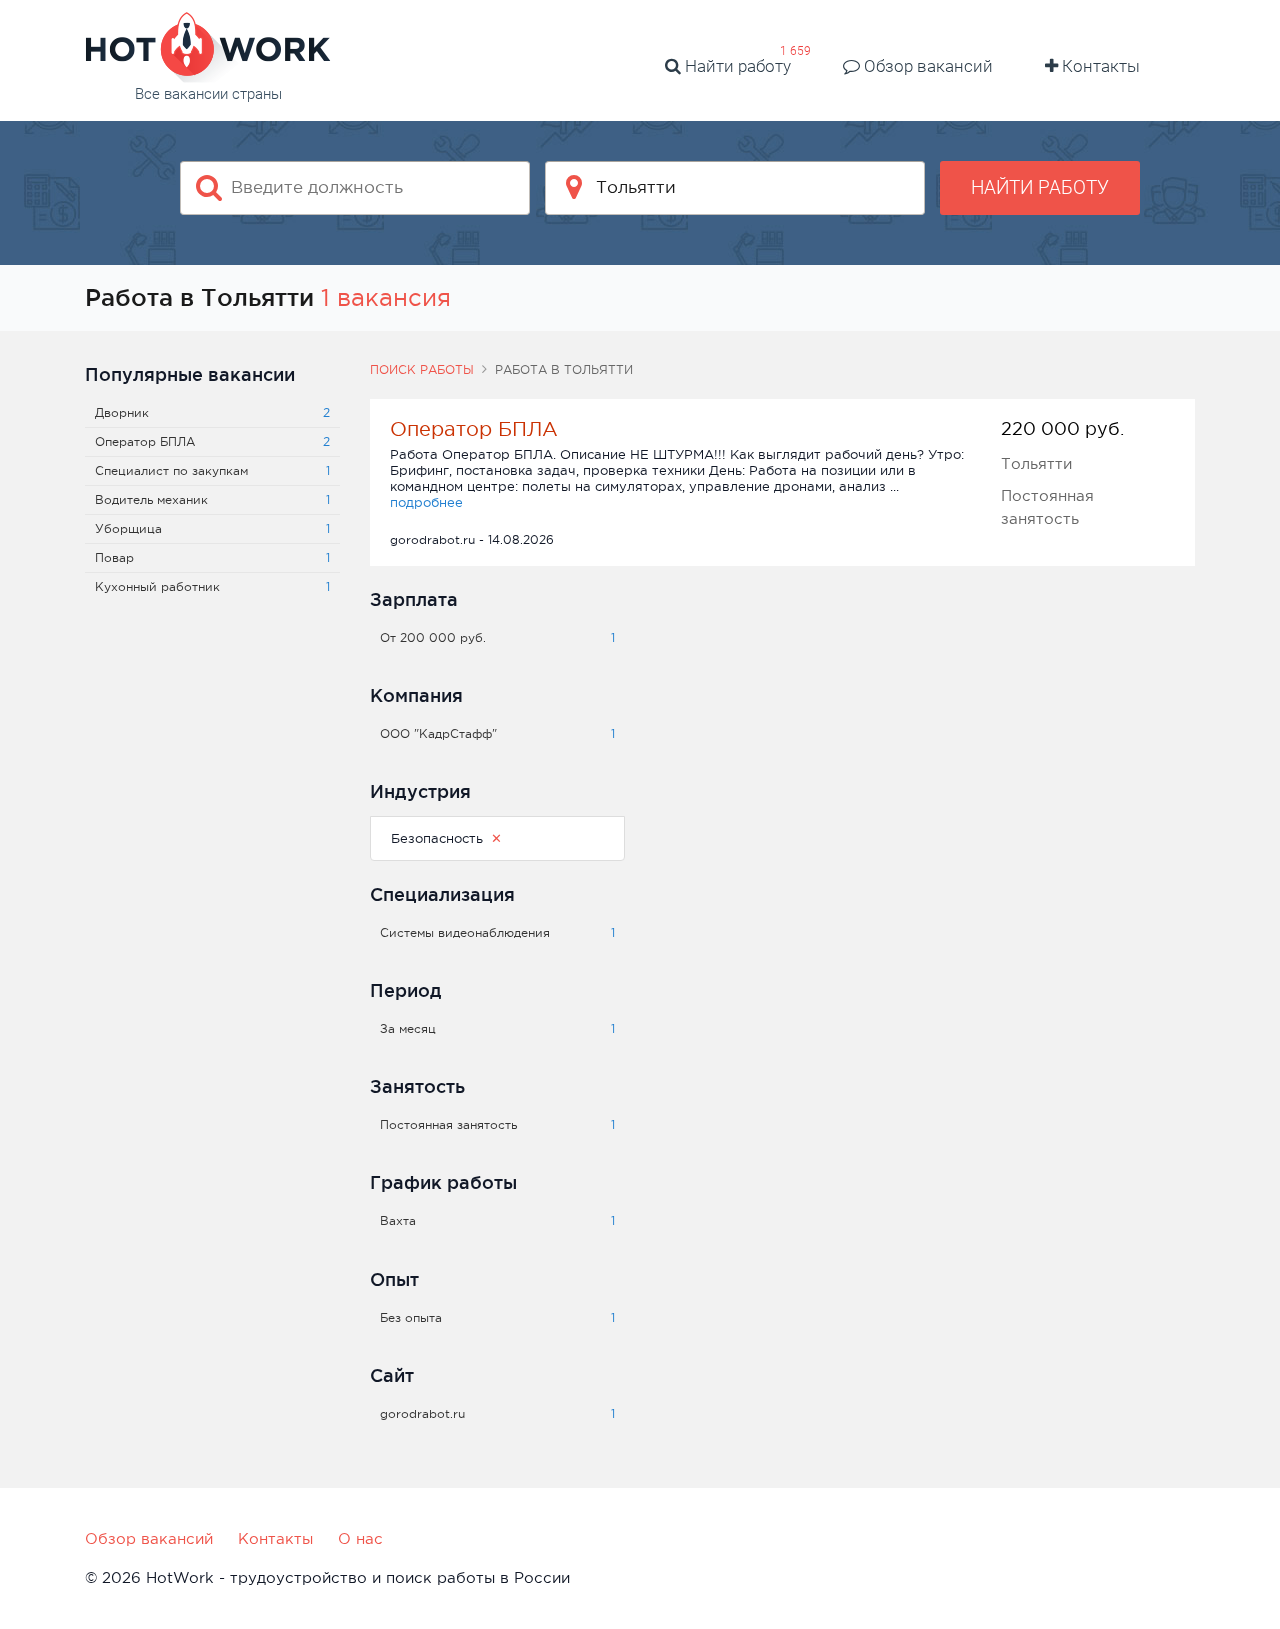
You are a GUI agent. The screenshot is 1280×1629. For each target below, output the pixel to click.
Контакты (1099, 66)
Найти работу (736, 66)
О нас (360, 1538)
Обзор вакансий (926, 66)
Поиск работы (422, 370)
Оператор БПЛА (474, 429)
